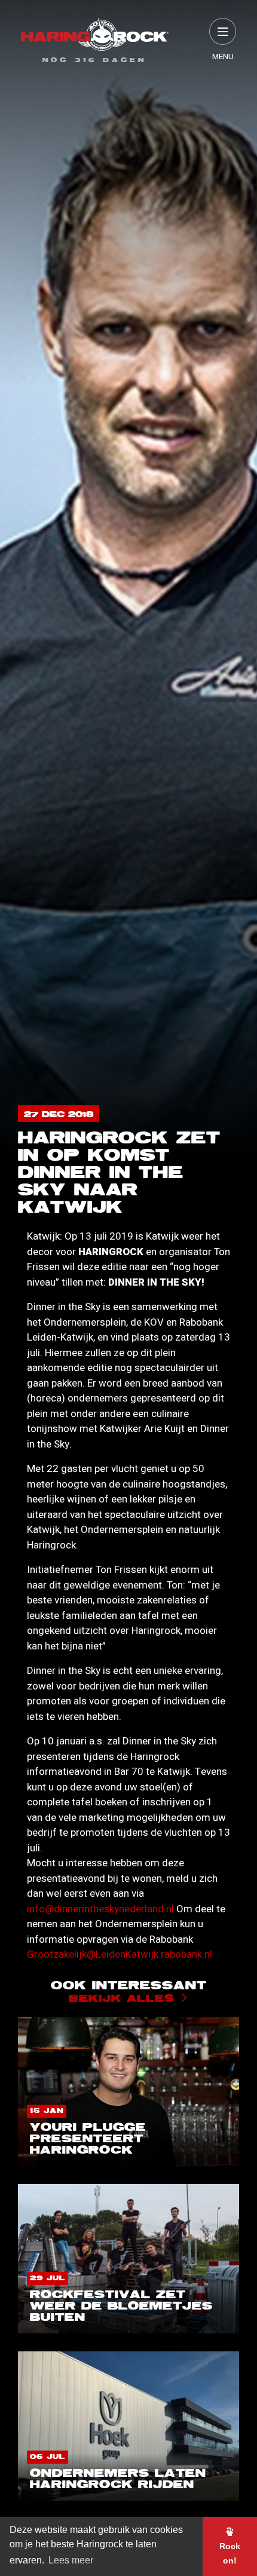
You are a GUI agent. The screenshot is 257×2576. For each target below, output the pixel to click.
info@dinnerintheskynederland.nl (100, 1909)
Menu (223, 57)
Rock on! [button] (230, 2553)
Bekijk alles (122, 1999)
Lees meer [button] (71, 2560)
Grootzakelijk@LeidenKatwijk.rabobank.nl (120, 1954)
